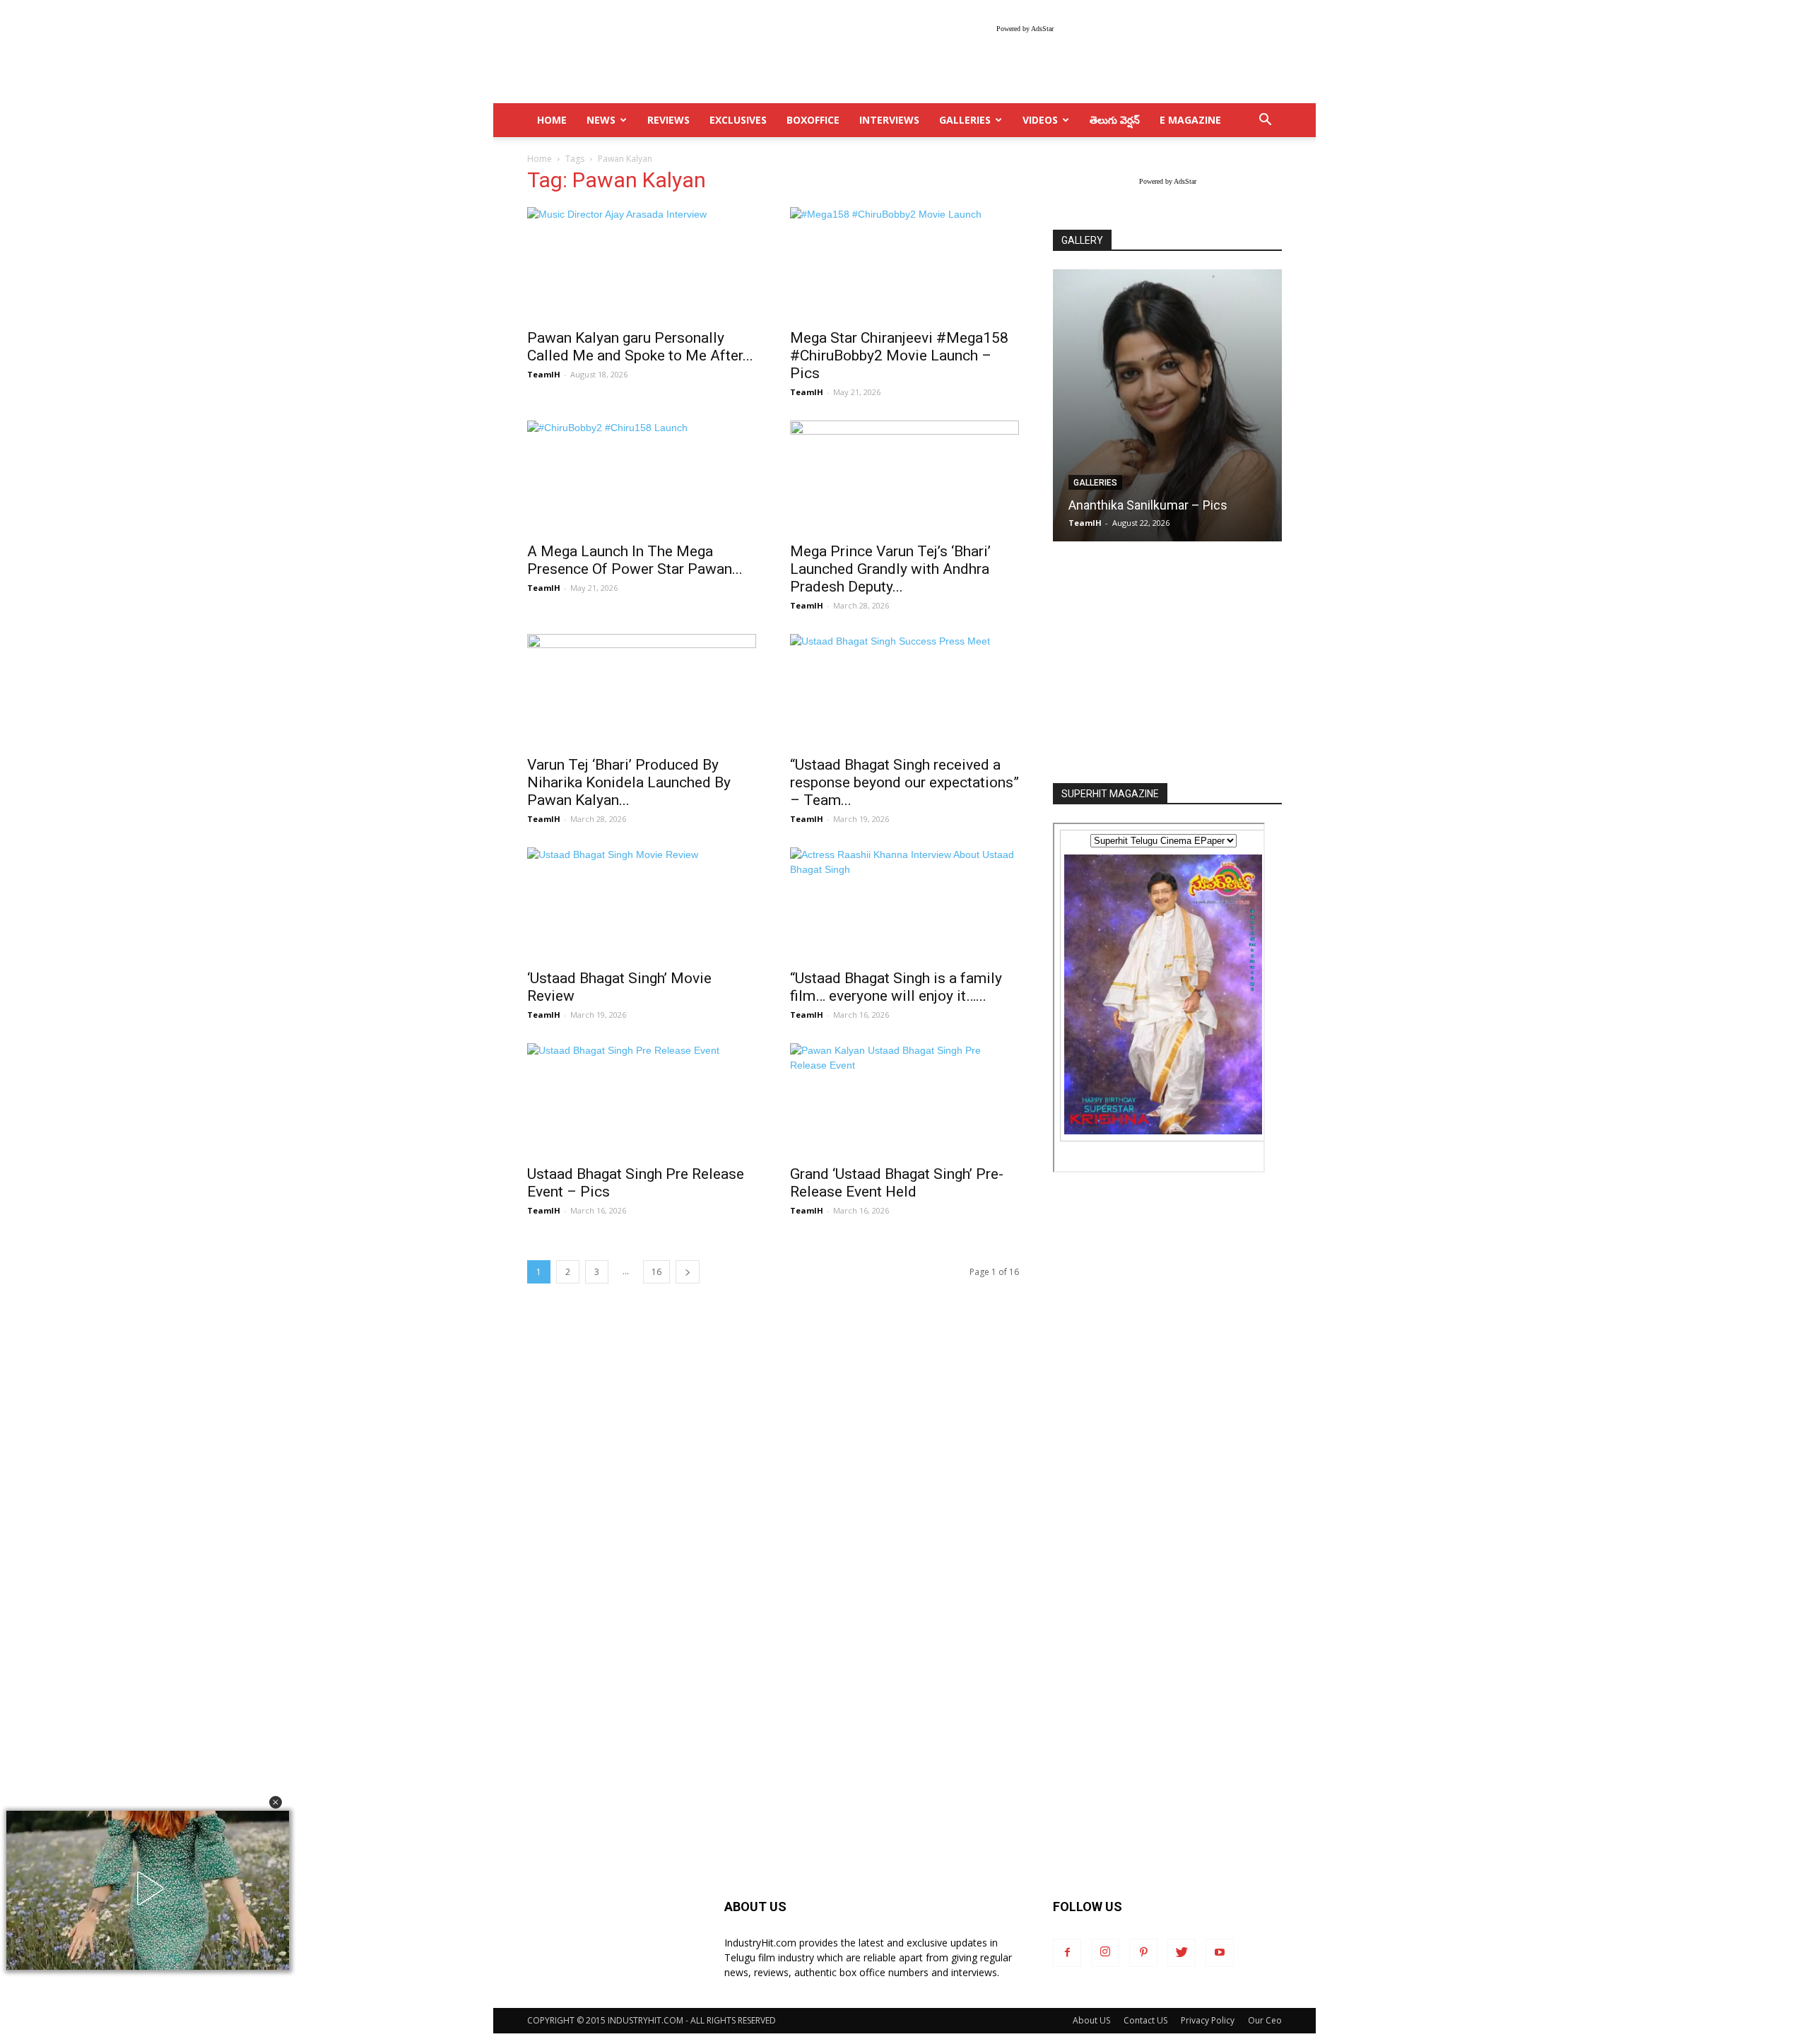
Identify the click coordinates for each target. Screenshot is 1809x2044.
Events (1089, 483)
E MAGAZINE (1190, 120)
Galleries (965, 120)
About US (1091, 2020)
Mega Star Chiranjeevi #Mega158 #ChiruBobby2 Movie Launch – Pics (899, 356)
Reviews (668, 120)
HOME (552, 120)
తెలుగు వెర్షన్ (1115, 120)
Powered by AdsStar (1025, 29)
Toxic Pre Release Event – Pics (1155, 505)
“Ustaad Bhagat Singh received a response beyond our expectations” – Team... (904, 782)
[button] (276, 1802)
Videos (1040, 120)
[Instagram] (1105, 1953)
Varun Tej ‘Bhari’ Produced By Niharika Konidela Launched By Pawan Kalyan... (629, 782)
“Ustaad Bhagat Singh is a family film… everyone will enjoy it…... (896, 987)
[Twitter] (1182, 1953)
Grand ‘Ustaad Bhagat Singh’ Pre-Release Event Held (897, 1183)
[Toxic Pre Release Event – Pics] (1167, 405)
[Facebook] (1067, 1953)
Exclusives (738, 120)
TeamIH (544, 374)
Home (540, 159)
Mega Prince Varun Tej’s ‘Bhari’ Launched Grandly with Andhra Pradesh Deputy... (890, 569)
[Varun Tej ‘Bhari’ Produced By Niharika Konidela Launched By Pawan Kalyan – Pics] (642, 691)
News (601, 120)
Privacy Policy (1208, 2020)
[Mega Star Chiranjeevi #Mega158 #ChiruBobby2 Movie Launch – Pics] (904, 264)
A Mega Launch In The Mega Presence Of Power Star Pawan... (635, 560)
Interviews (889, 120)
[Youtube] (1220, 1953)
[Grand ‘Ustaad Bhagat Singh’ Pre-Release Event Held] (904, 1100)
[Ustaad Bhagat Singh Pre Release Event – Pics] (642, 1100)
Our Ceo (1265, 2020)
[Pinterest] (1143, 1953)
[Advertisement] (1167, 664)
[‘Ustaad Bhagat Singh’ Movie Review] (642, 904)
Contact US (1145, 2020)
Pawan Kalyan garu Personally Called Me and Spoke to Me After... (640, 347)
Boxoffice (813, 120)
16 (656, 1272)
